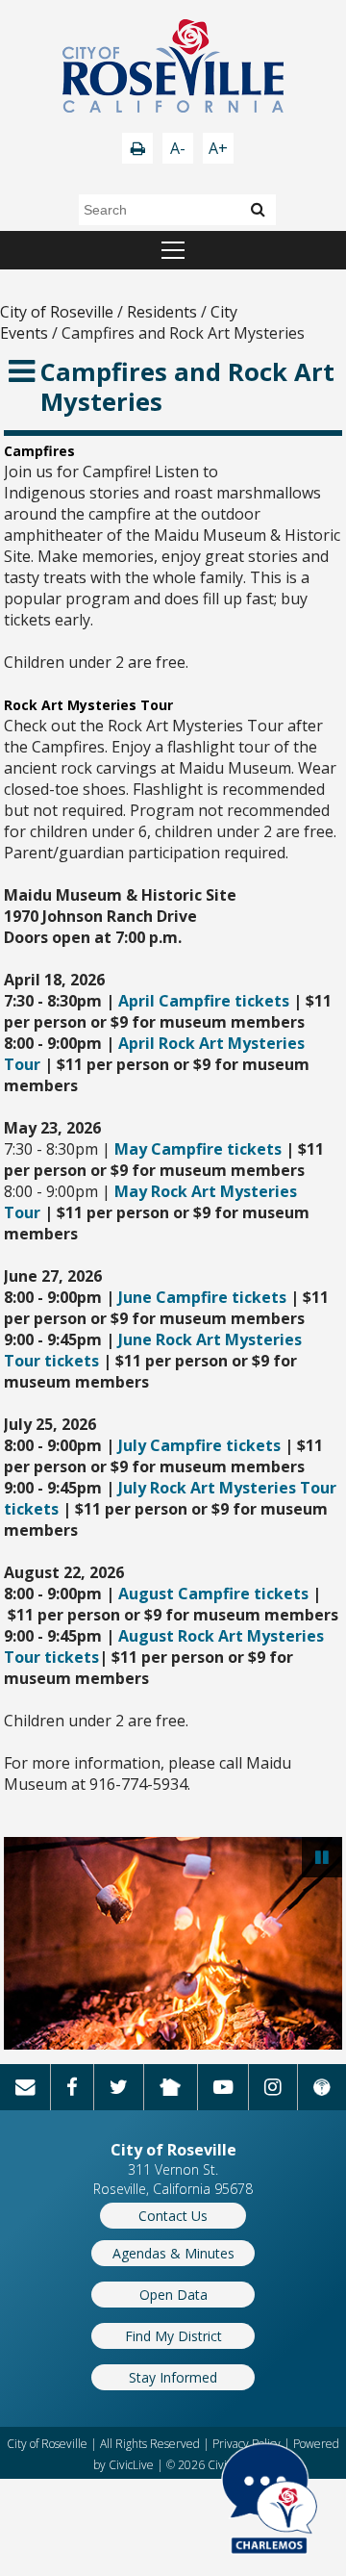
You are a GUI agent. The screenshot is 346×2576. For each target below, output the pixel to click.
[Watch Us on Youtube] (223, 2087)
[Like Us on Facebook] (72, 2087)
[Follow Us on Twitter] (119, 2087)
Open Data (173, 2295)
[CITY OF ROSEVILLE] (173, 68)
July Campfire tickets (199, 1445)
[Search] (258, 209)
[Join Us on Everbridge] (322, 2087)
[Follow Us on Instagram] (273, 2087)
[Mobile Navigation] (173, 250)
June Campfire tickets (202, 1297)
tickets (70, 1361)
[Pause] (322, 1857)
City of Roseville (57, 312)
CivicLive (131, 2465)
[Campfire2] (173, 1943)
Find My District (173, 2336)
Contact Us (173, 2216)
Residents (162, 312)
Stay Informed (173, 2377)
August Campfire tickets (213, 1594)
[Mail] (25, 2087)
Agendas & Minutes (173, 2253)
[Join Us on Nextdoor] (171, 2087)
